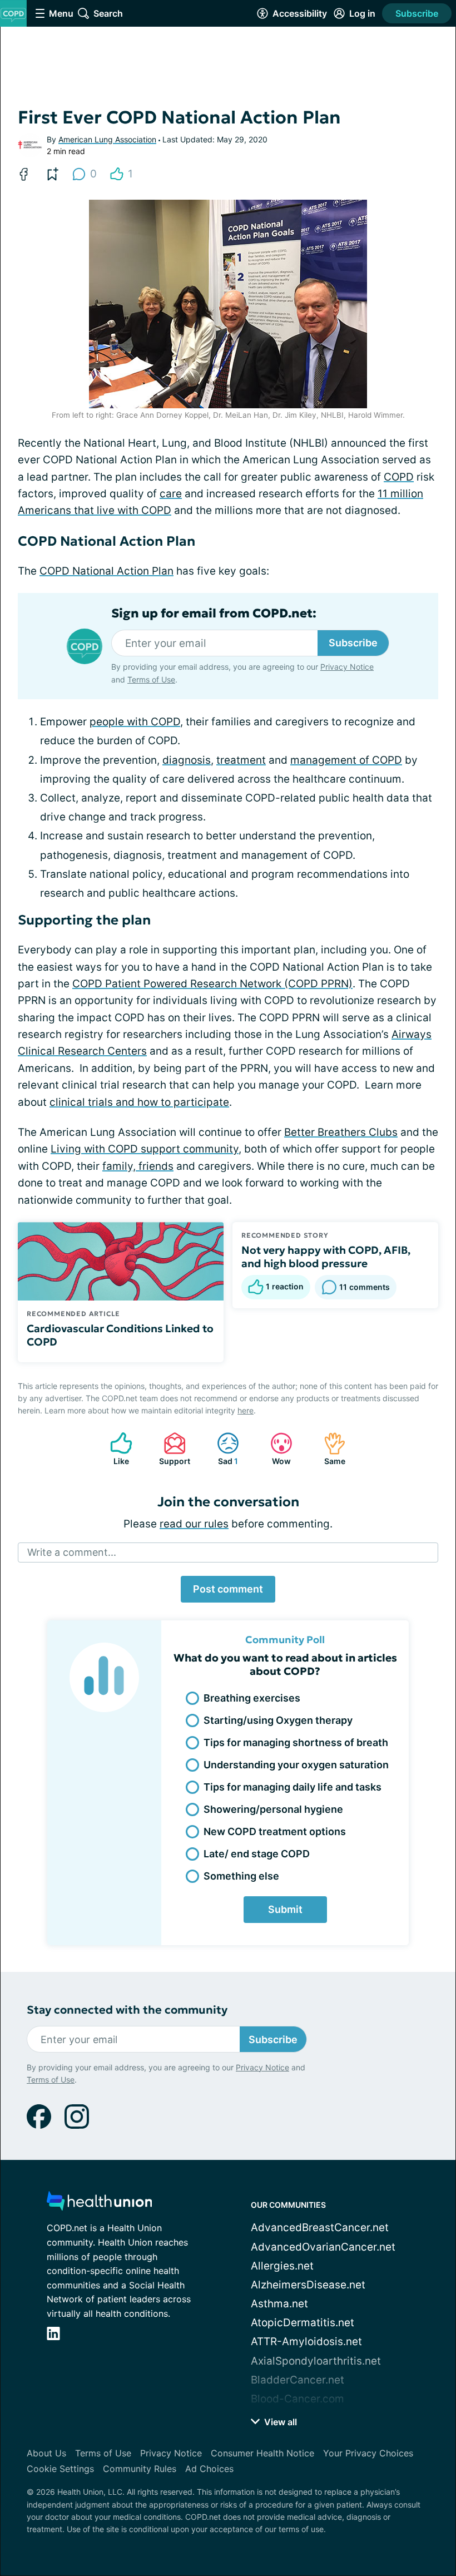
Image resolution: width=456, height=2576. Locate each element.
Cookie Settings (60, 2469)
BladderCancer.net (298, 2380)
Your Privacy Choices (368, 2453)
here (246, 1410)
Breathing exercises (252, 1698)
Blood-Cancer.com (298, 2399)
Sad (222, 1449)
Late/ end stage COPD (257, 1854)
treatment (241, 760)
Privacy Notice (347, 667)
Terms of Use (151, 679)
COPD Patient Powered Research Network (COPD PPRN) (212, 984)
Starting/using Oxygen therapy (278, 1720)
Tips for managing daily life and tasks (293, 1787)
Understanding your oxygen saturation (296, 1765)
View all (279, 2422)
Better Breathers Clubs (341, 1132)
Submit (285, 1909)
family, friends (138, 1166)
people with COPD (135, 722)
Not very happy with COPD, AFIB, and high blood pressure (326, 1257)
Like (114, 1449)
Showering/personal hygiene (273, 1809)
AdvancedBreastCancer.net (320, 2228)
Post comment (228, 1589)
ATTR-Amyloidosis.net (306, 2342)
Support (171, 1449)
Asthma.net (279, 2304)
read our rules (194, 1524)
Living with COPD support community (145, 1149)
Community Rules (140, 2469)
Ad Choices (209, 2469)
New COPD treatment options (275, 1831)
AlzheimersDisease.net (308, 2285)
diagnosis (187, 760)
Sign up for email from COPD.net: (214, 614)
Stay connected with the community (127, 2010)
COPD (399, 477)
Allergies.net (282, 2266)
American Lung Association (107, 139)
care (171, 494)
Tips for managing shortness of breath (296, 1742)
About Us (46, 2453)
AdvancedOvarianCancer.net (323, 2247)
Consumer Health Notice (262, 2453)
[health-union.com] (100, 2204)
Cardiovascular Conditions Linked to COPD (120, 1335)
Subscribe (417, 13)
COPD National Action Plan (106, 571)
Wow (275, 1449)
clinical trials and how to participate (139, 1102)
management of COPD (346, 760)
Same (329, 1449)
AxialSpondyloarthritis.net (316, 2361)
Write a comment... (72, 1552)
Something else (241, 1876)
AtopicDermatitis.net (303, 2323)
